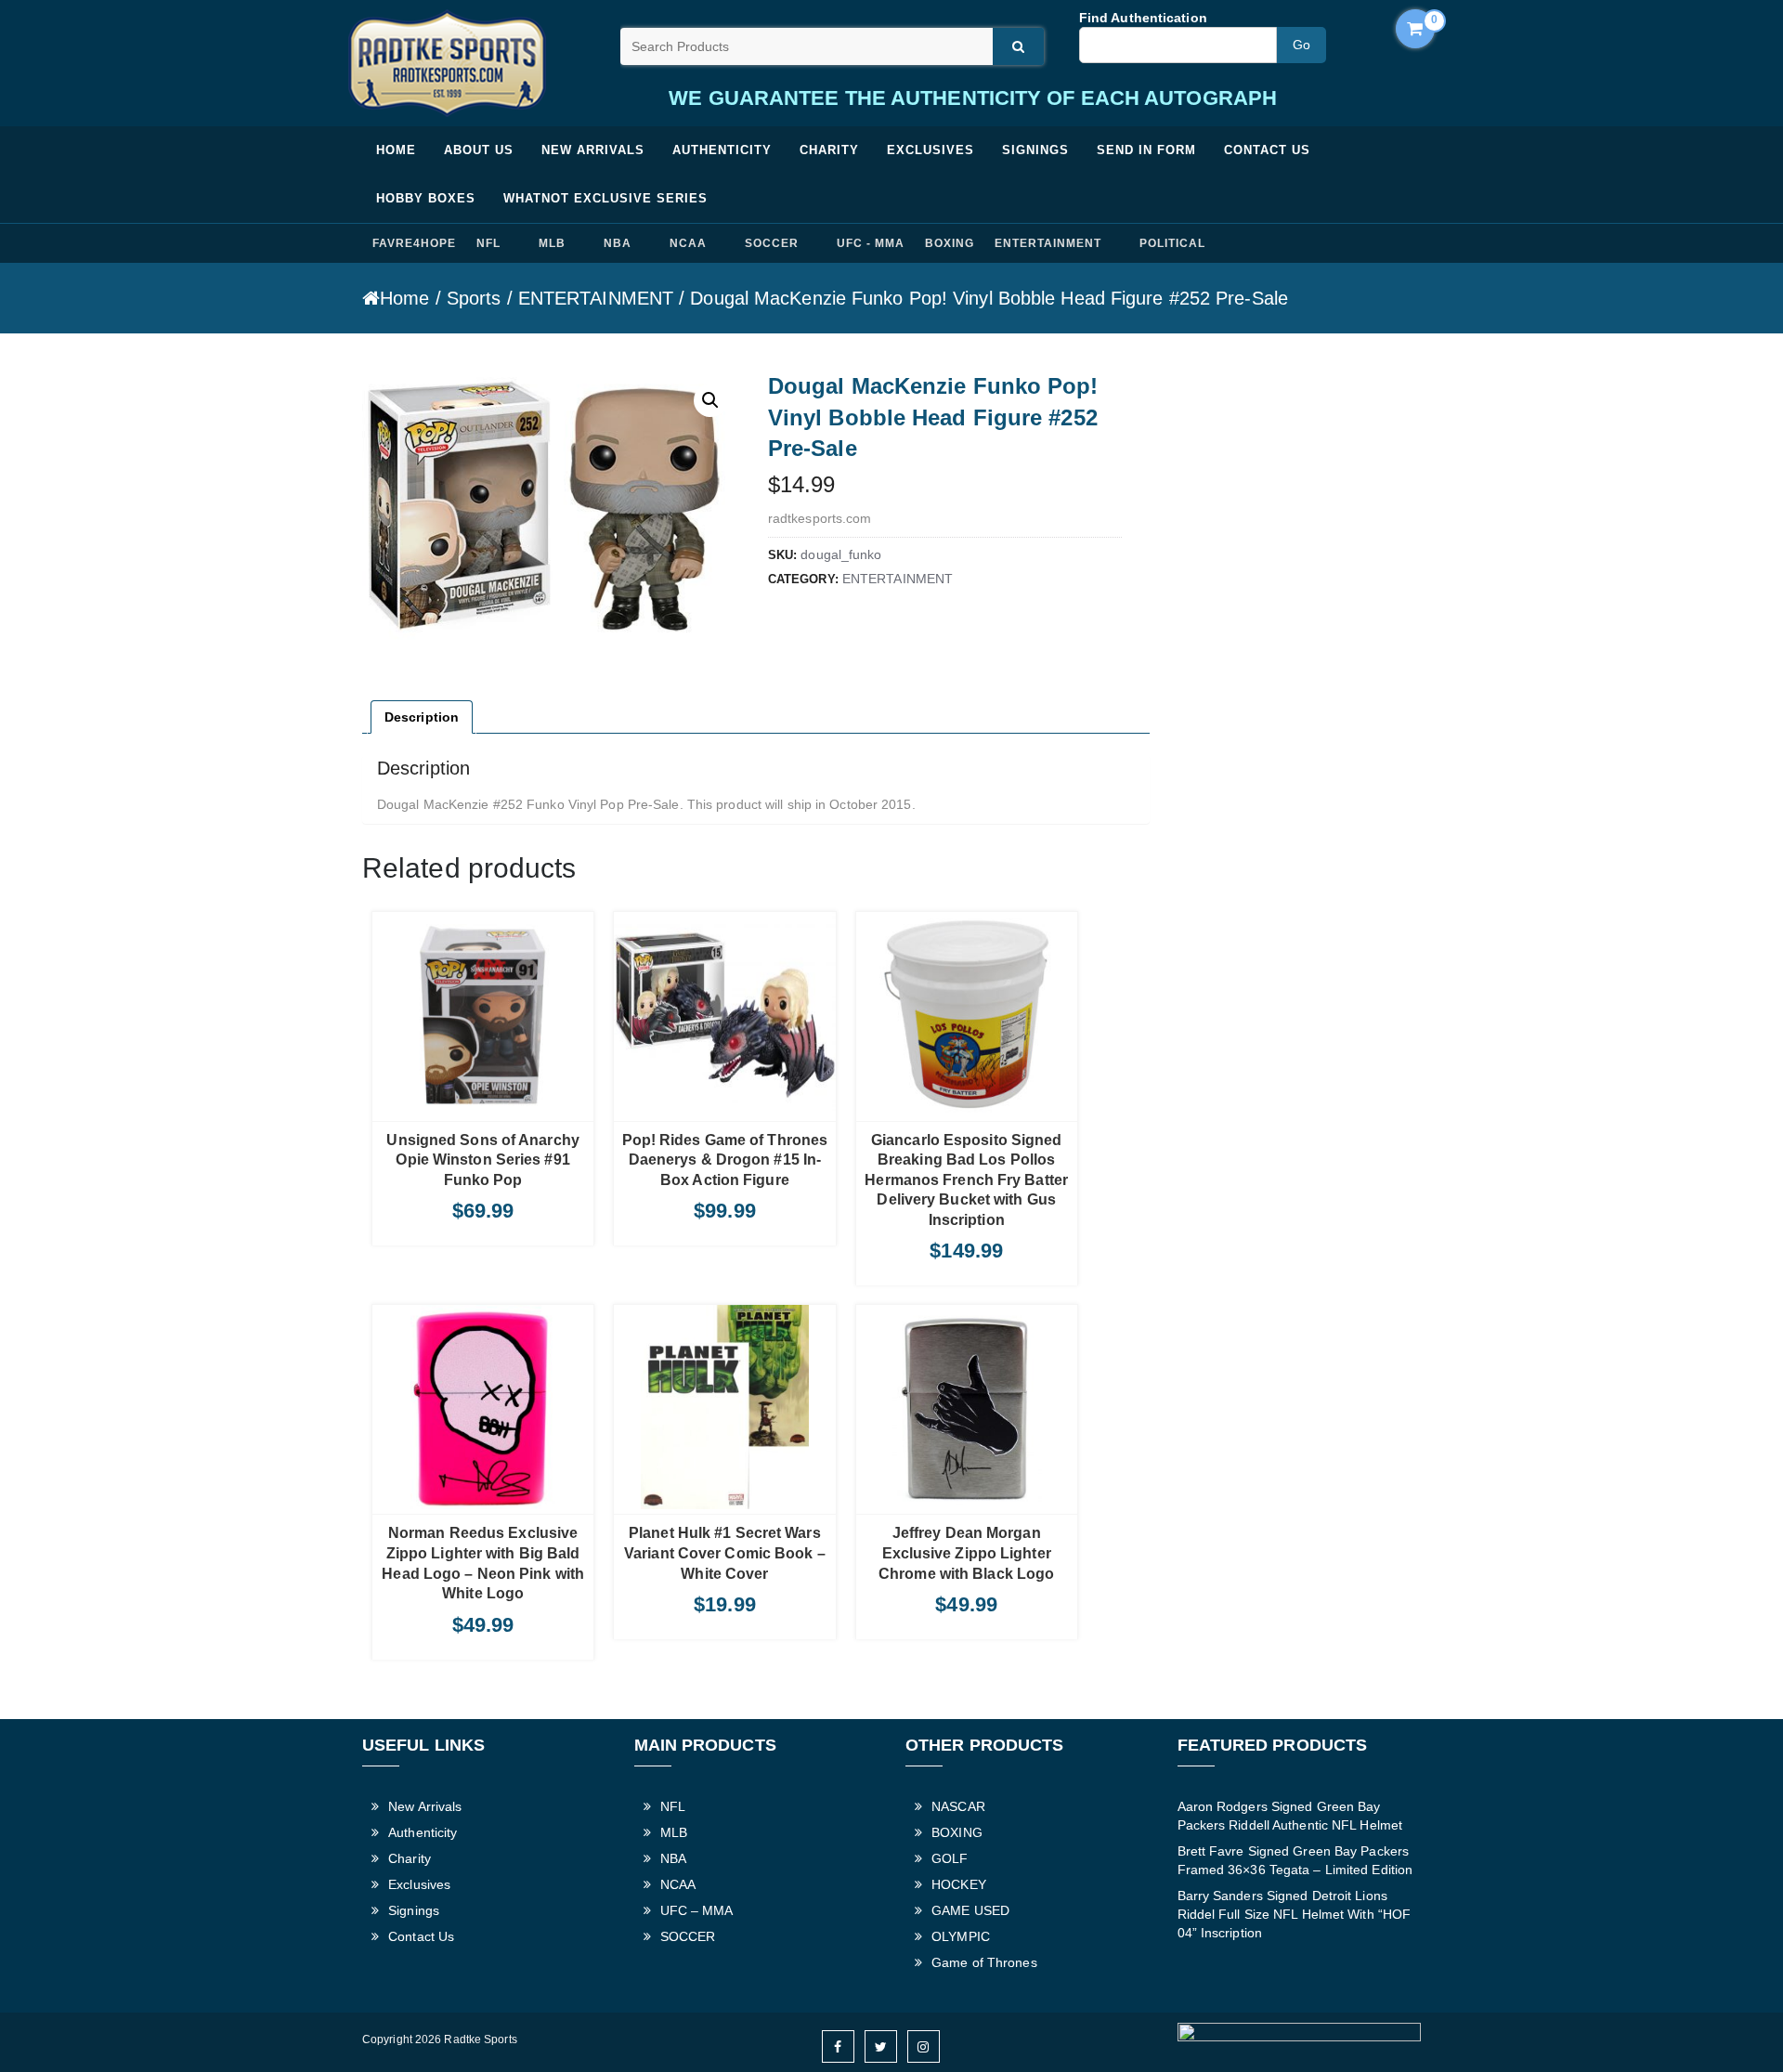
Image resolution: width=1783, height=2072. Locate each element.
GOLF (950, 1858)
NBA (618, 243)
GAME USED (970, 1910)
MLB (552, 243)
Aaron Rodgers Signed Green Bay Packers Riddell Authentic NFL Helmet (1290, 1816)
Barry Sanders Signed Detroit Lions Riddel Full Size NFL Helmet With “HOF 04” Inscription (1295, 1914)
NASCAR (958, 1806)
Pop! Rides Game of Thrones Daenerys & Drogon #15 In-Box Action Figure (725, 1160)
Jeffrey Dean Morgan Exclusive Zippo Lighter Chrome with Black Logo (966, 1553)
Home (396, 150)
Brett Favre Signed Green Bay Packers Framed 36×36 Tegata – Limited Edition (1295, 1860)
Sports (474, 298)
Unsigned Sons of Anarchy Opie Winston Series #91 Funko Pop (482, 1160)
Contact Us (1267, 150)
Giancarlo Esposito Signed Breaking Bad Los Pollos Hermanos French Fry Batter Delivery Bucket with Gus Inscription (966, 1180)
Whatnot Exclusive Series (605, 198)
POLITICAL (1172, 243)
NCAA (688, 243)
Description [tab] (422, 717)
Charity (829, 150)
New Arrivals (593, 150)
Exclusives (931, 150)
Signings (1035, 150)
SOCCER (772, 243)
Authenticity (722, 150)
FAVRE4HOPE (414, 243)
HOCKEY (959, 1884)
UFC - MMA (871, 243)
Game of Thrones (984, 1962)
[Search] (1018, 46)
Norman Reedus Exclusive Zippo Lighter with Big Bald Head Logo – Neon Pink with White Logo (483, 1563)
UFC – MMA (697, 1910)
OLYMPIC (961, 1936)
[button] (710, 400)
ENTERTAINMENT (1048, 243)
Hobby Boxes (426, 198)
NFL (488, 243)
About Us (479, 150)
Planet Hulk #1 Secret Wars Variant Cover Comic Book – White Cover (725, 1553)
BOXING (950, 243)
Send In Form (1146, 150)
